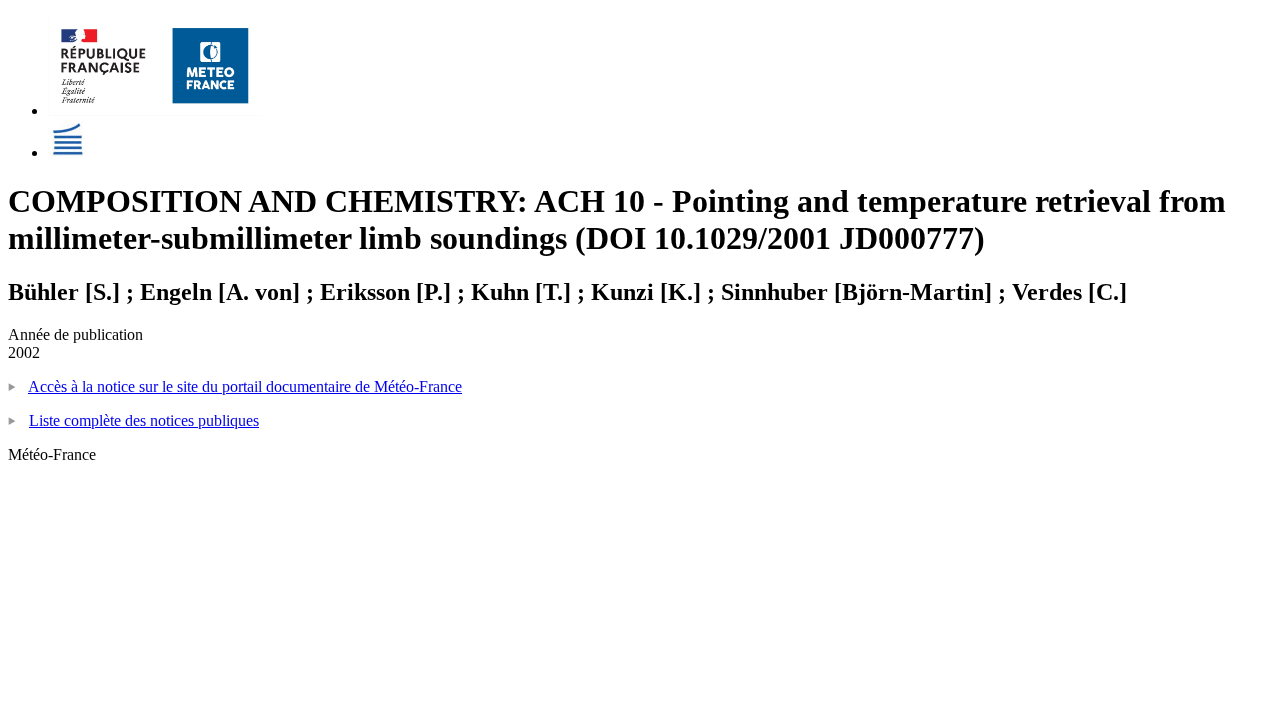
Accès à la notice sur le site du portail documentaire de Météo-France (245, 386)
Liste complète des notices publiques (144, 420)
